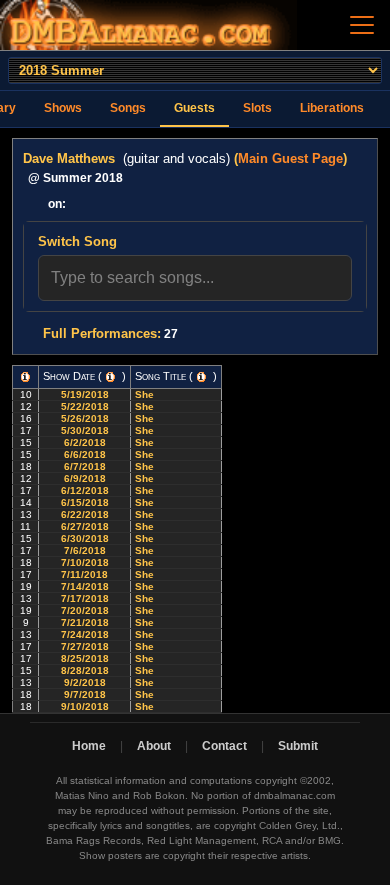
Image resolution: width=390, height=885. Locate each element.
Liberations (332, 108)
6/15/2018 (85, 502)
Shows (63, 108)
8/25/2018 (85, 658)
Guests (194, 108)
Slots (257, 108)
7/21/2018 (85, 622)
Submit (298, 746)
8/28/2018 (85, 670)
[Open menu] (362, 25)
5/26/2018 (85, 418)
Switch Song (77, 241)
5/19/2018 (85, 394)
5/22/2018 (85, 406)
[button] (25, 377)
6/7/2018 (85, 466)
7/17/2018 (85, 598)
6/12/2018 (85, 490)
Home (89, 746)
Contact (224, 746)
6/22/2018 (85, 514)
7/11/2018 (84, 574)
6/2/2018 (85, 442)
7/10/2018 (85, 562)
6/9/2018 (85, 478)
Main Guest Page (290, 158)
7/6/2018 (85, 550)
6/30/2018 (85, 538)
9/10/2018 (85, 706)
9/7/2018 (85, 694)
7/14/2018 (85, 586)
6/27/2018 (85, 526)
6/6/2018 (85, 454)
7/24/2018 (85, 634)
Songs (128, 108)
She (146, 394)
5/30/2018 (85, 430)
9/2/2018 (85, 682)
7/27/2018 (85, 646)
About (154, 746)
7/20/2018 (85, 610)
